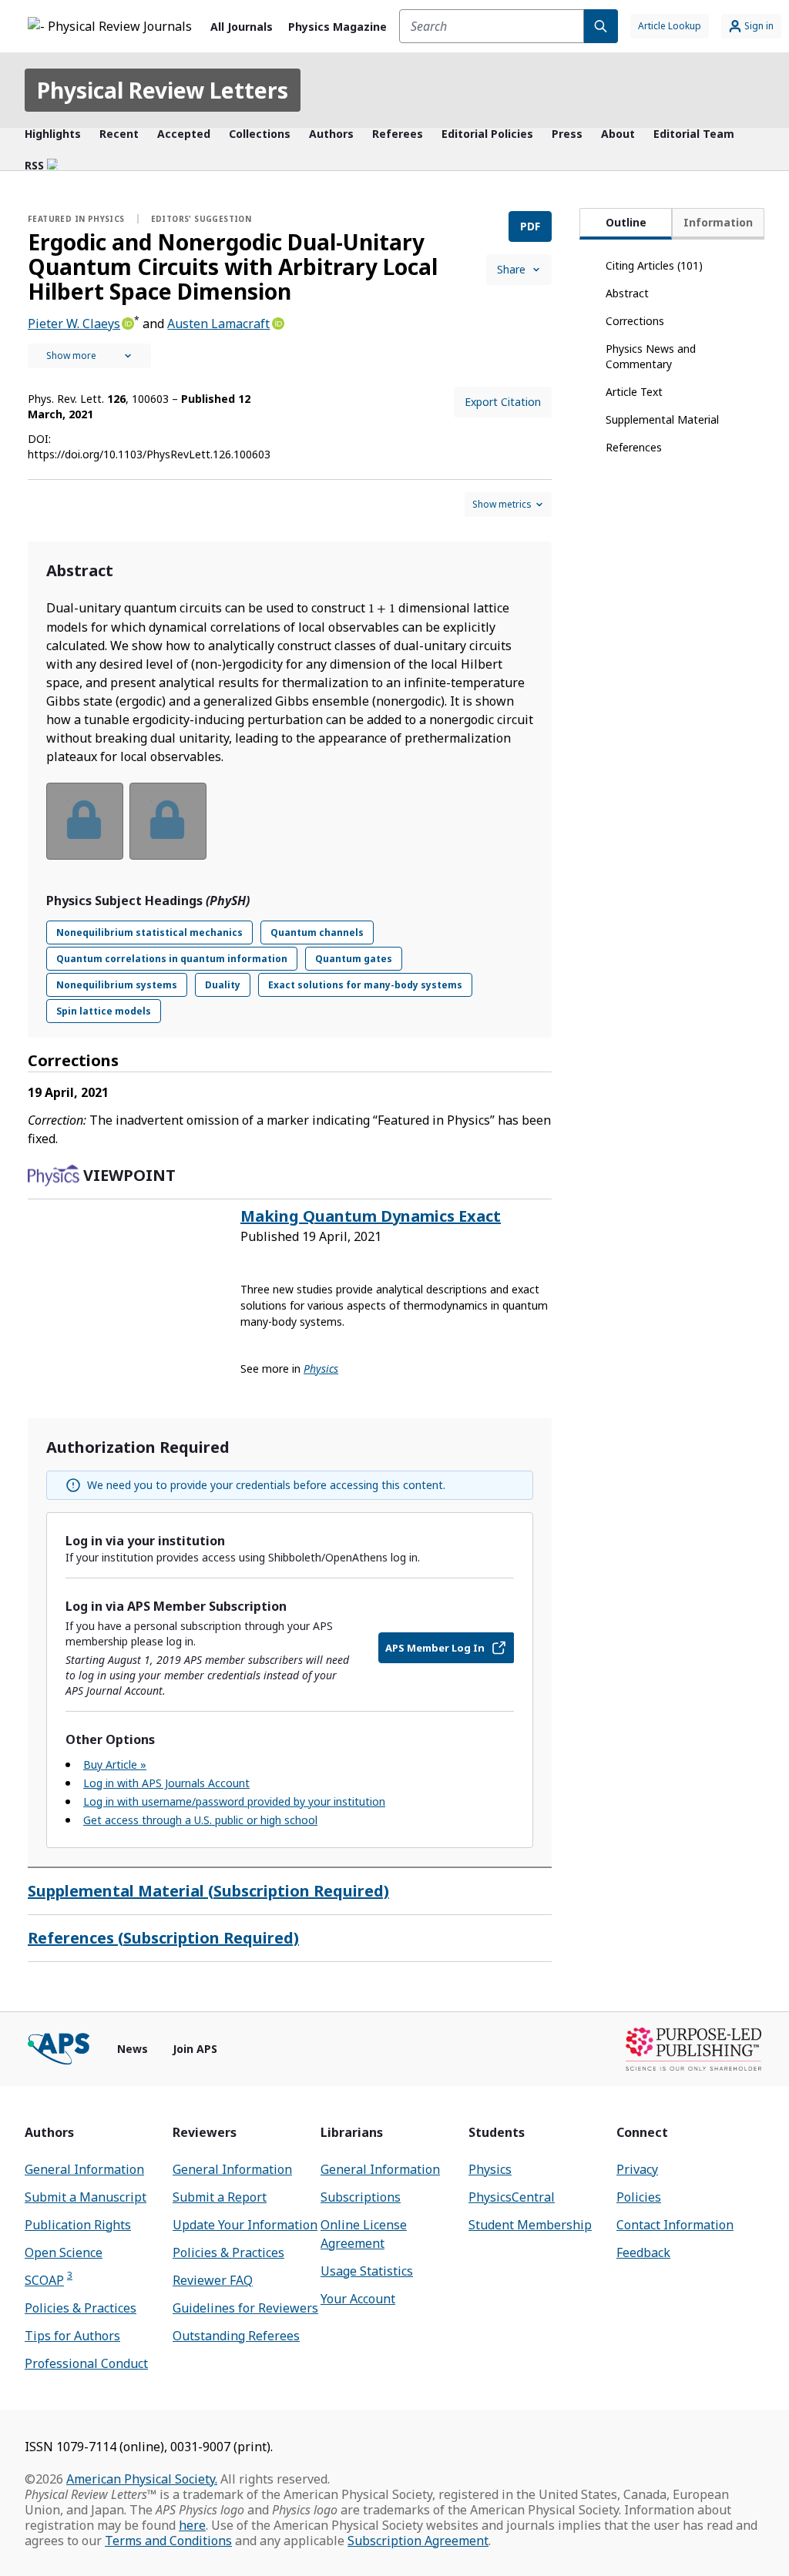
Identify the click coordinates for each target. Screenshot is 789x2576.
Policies (639, 2197)
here (192, 2525)
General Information (84, 2169)
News (133, 2049)
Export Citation (503, 402)
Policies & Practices (81, 2308)
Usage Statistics (367, 2271)
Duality (223, 985)
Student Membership (530, 2225)
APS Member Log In (435, 1648)
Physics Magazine (337, 27)
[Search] (601, 26)
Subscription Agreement (418, 2541)
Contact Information (675, 2225)
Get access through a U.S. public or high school (200, 1820)
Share (511, 269)
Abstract (627, 293)
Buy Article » (115, 1764)
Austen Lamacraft (218, 324)
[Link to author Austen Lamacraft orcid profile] (277, 322)
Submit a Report (220, 2197)
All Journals (242, 27)
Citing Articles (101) (654, 265)
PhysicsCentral (512, 2197)
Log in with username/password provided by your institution (234, 1801)
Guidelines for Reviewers (245, 2308)
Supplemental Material (662, 419)
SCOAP (49, 2280)
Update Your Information (245, 2225)
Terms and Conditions (168, 2541)
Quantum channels (317, 932)
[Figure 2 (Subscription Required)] (168, 821)
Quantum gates (354, 959)
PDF (530, 226)
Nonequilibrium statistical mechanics (149, 932)
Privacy (637, 2169)
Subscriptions (361, 2197)
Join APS (195, 2049)
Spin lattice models (104, 1011)
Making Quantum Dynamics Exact (371, 1216)
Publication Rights (78, 2225)
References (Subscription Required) (163, 1938)
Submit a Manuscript (86, 2197)
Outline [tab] (626, 222)
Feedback (643, 2252)
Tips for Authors (72, 2336)
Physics (490, 2169)
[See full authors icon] (89, 356)
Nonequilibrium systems (117, 985)
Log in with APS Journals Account (166, 1783)
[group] (290, 831)
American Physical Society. (142, 2479)
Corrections (635, 321)
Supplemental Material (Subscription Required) (208, 1891)
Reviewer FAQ (213, 2280)
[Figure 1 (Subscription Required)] (85, 821)
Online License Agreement (364, 2234)
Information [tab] (718, 222)
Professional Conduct (86, 2363)
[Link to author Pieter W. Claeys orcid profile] (127, 322)
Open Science (64, 2252)
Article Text (634, 392)
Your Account (358, 2299)
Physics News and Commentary (651, 356)
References (634, 447)
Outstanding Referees (236, 2336)
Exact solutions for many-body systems (365, 985)
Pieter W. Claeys (74, 324)
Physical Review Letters (163, 90)
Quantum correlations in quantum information (172, 959)
